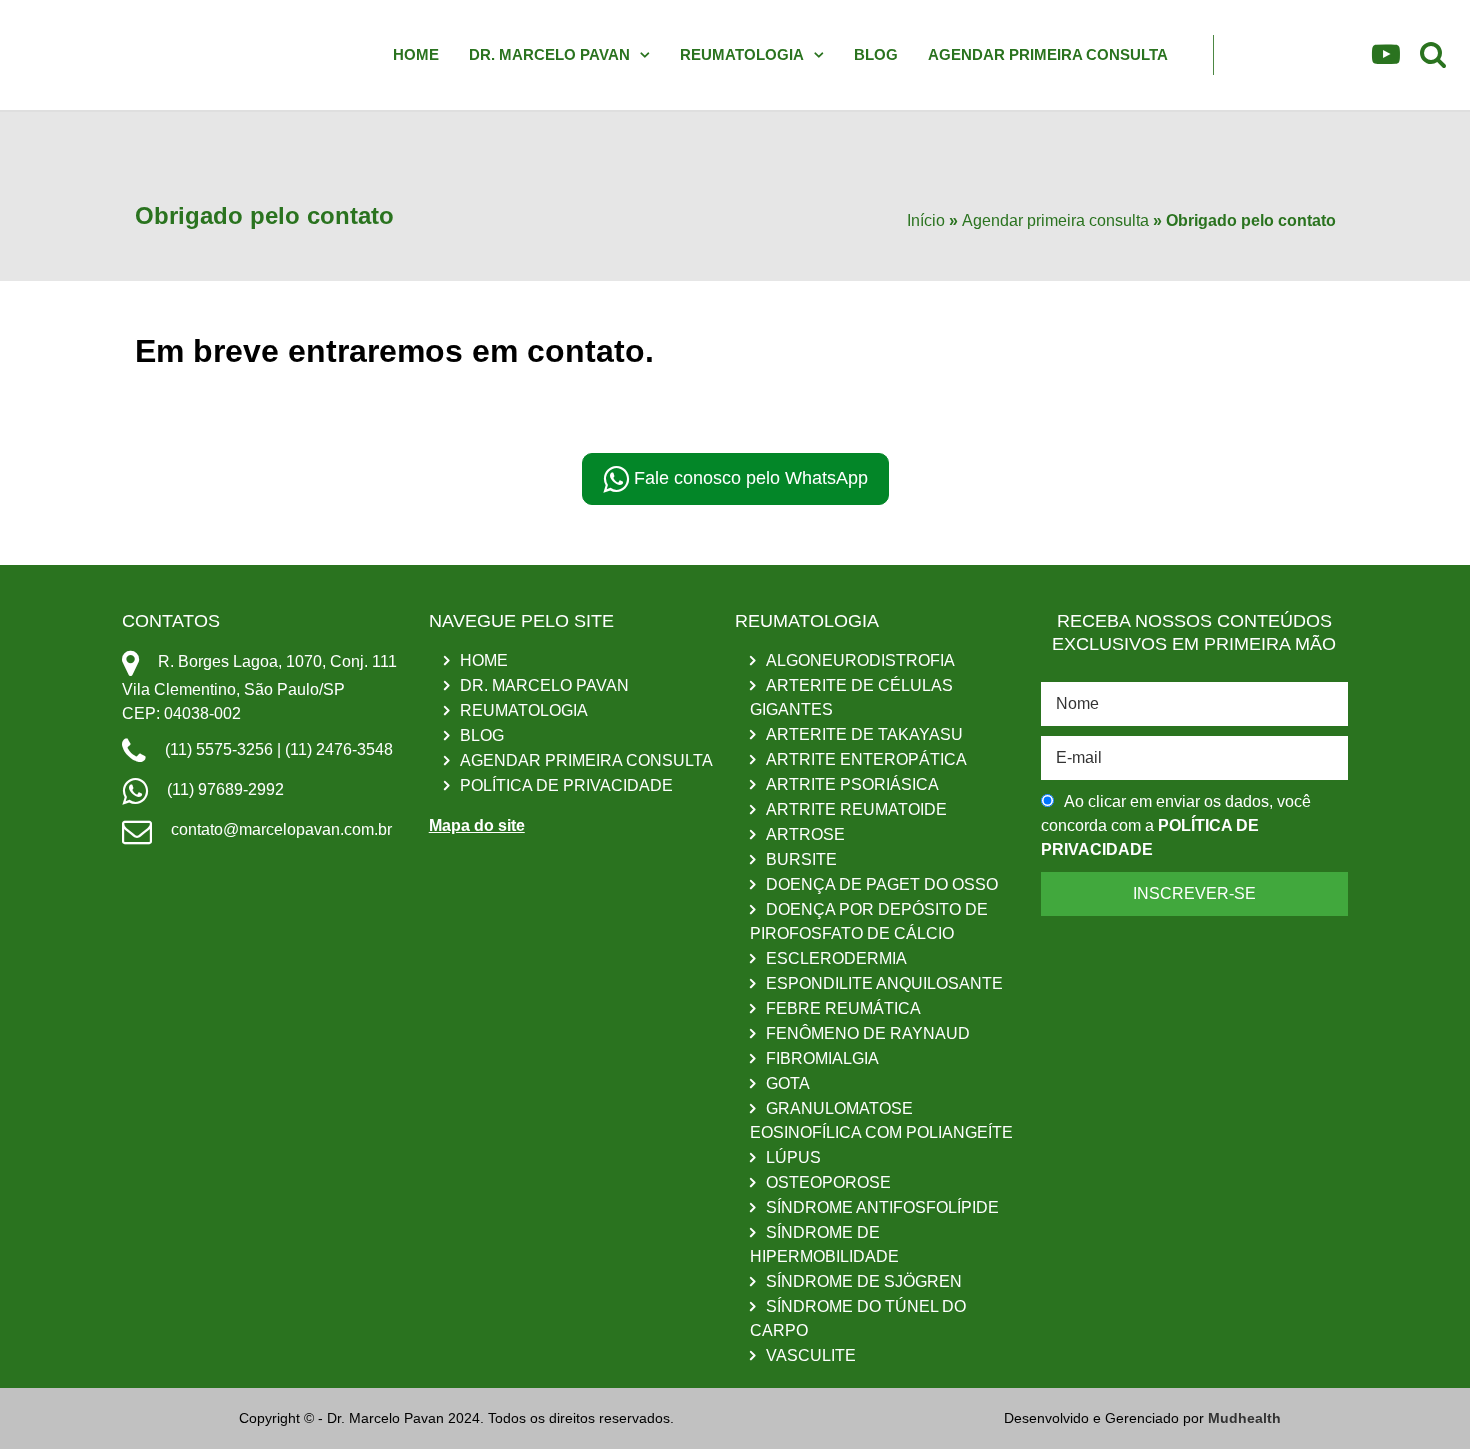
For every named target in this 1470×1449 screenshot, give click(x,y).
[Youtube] (1386, 58)
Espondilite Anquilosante (884, 983)
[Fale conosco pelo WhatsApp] (1430, 1406)
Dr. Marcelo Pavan (549, 54)
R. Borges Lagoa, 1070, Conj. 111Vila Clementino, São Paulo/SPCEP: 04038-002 (259, 687)
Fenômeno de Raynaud (868, 1033)
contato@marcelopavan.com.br (279, 829)
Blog (876, 54)
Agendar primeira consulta (1048, 54)
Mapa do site (477, 825)
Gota (788, 1083)
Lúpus (793, 1157)
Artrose (805, 834)
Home (416, 54)
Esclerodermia (836, 958)
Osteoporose (828, 1182)
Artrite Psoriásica (852, 784)
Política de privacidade (566, 785)
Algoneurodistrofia (860, 660)
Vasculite (811, 1355)
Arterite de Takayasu (864, 734)
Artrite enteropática (866, 759)
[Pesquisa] (1433, 58)
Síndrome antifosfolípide (882, 1207)
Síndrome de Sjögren (864, 1281)
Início (926, 220)
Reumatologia (742, 54)
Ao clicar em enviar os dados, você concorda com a (1176, 825)
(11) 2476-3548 (339, 749)
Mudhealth (1244, 1418)
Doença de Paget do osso (882, 884)
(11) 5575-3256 (219, 749)
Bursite (801, 859)
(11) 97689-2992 (223, 789)
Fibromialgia (822, 1058)
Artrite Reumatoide (856, 809)
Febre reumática (843, 1008)
